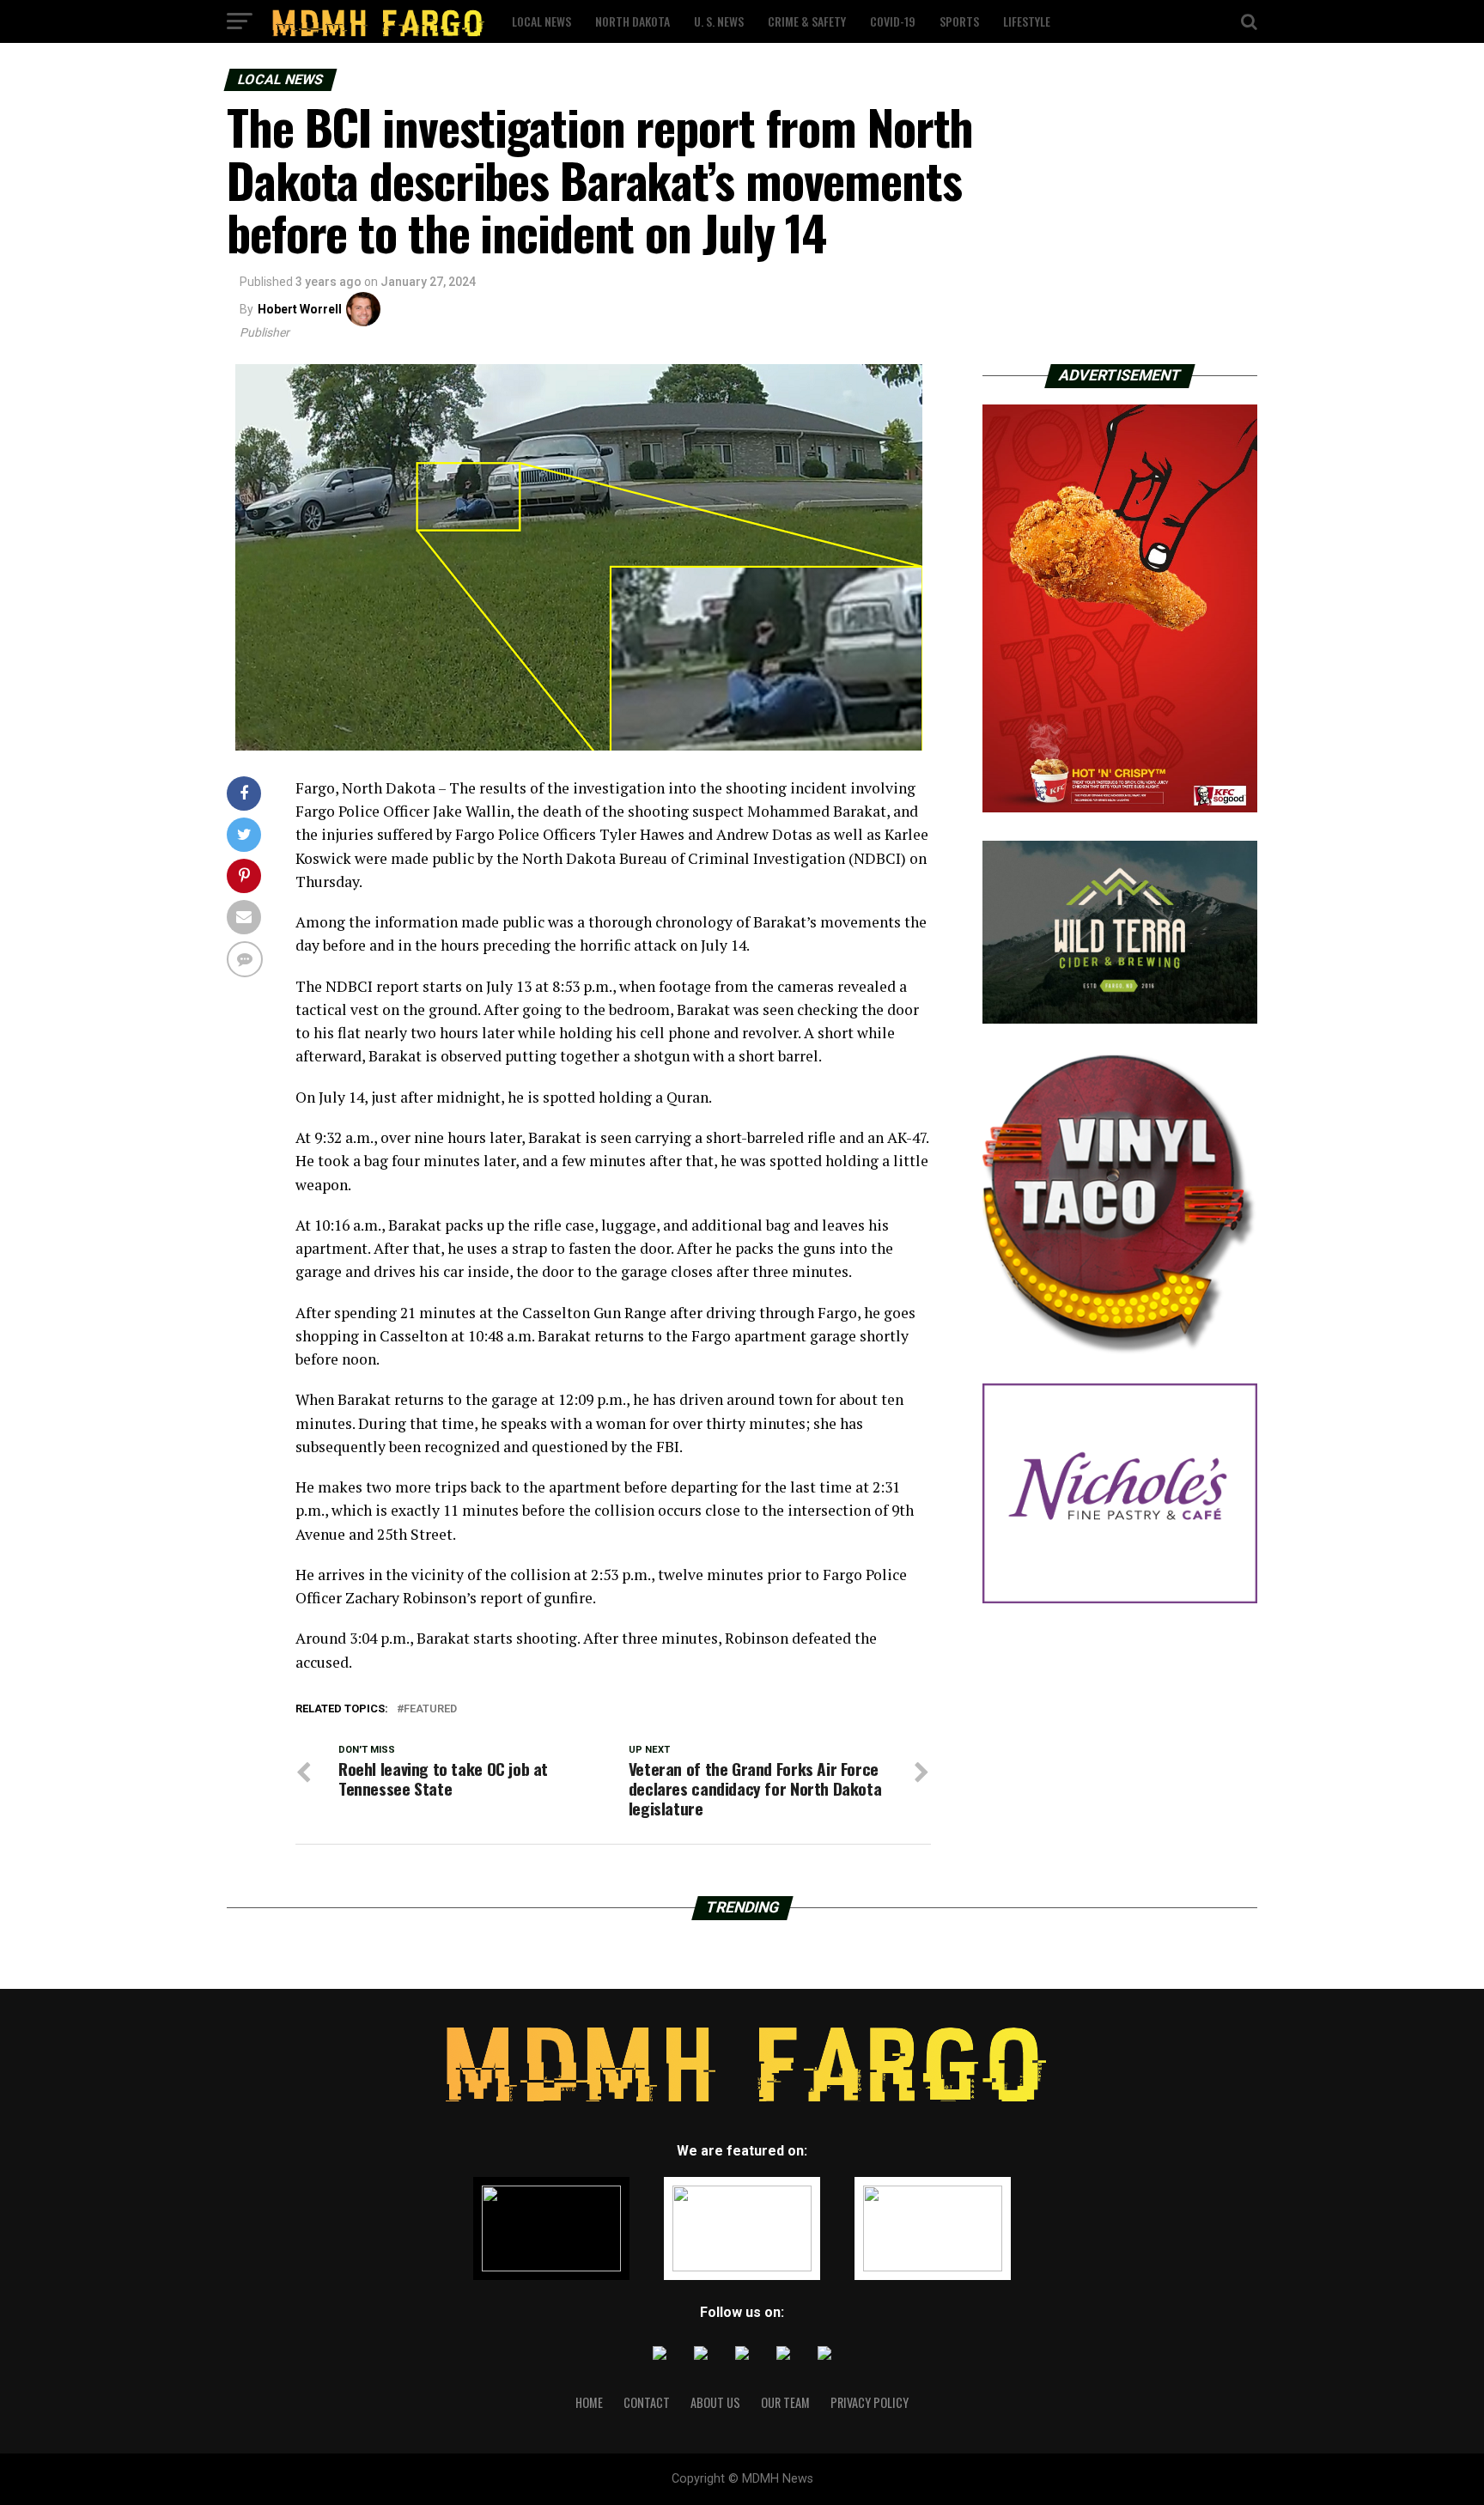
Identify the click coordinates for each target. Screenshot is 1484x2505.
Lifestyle (1027, 21)
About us (715, 2402)
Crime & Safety (807, 21)
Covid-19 (893, 21)
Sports (959, 21)
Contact (647, 2402)
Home (589, 2402)
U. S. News (719, 21)
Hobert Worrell (300, 309)
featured (430, 1709)
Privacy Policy (870, 2402)
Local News (541, 21)
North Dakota (633, 21)
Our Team (785, 2402)
